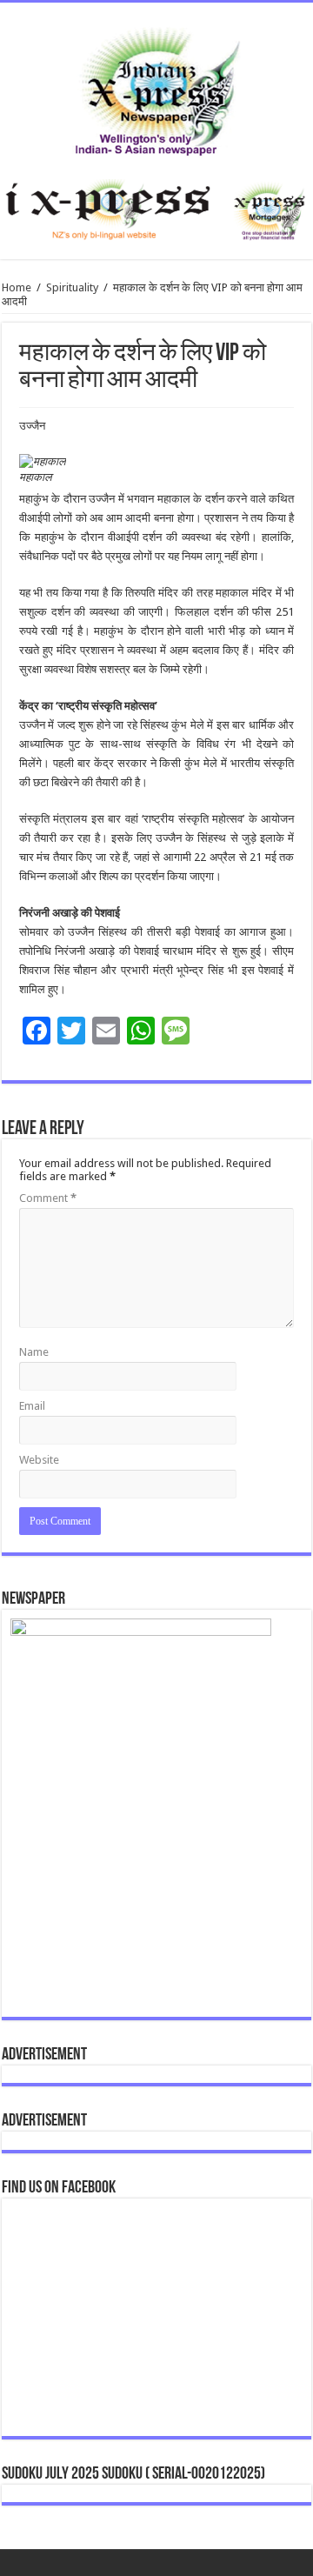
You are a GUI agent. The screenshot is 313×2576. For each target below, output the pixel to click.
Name (34, 1352)
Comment (48, 1198)
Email (32, 1406)
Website (39, 1460)
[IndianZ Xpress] (157, 88)
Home (17, 287)
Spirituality (72, 287)
